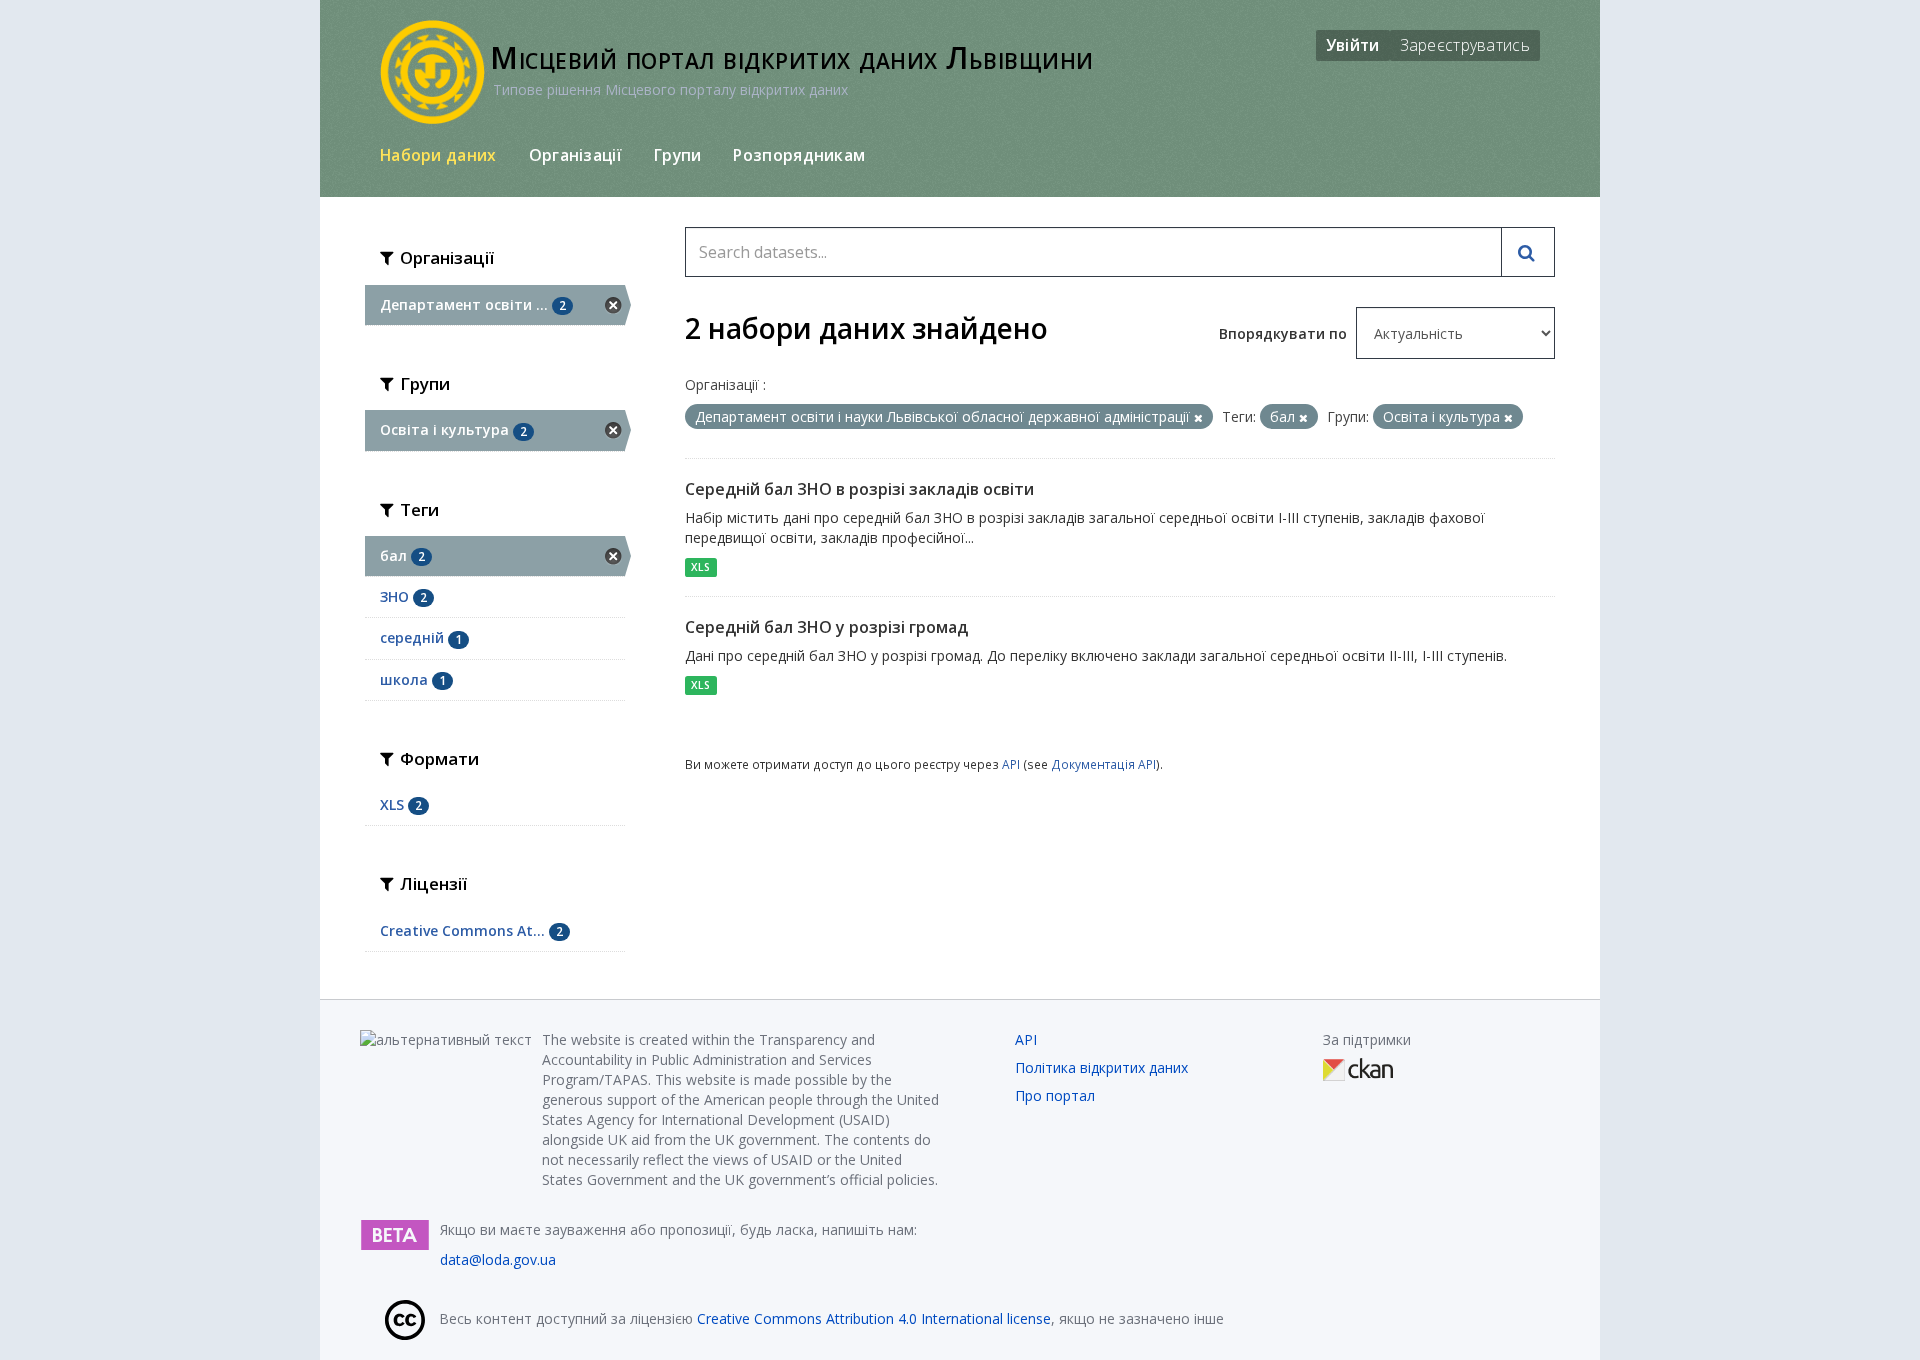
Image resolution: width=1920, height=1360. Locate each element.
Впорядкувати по (1285, 333)
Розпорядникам (799, 155)
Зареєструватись (1465, 45)
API (1011, 764)
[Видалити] (1198, 417)
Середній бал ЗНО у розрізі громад (826, 627)
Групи (678, 155)
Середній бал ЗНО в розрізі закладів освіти (859, 489)
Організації (575, 155)
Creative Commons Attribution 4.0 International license (874, 1318)
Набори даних (438, 155)
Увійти (1353, 45)
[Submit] (1528, 252)
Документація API (1103, 764)
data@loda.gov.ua (498, 1259)
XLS (700, 567)
